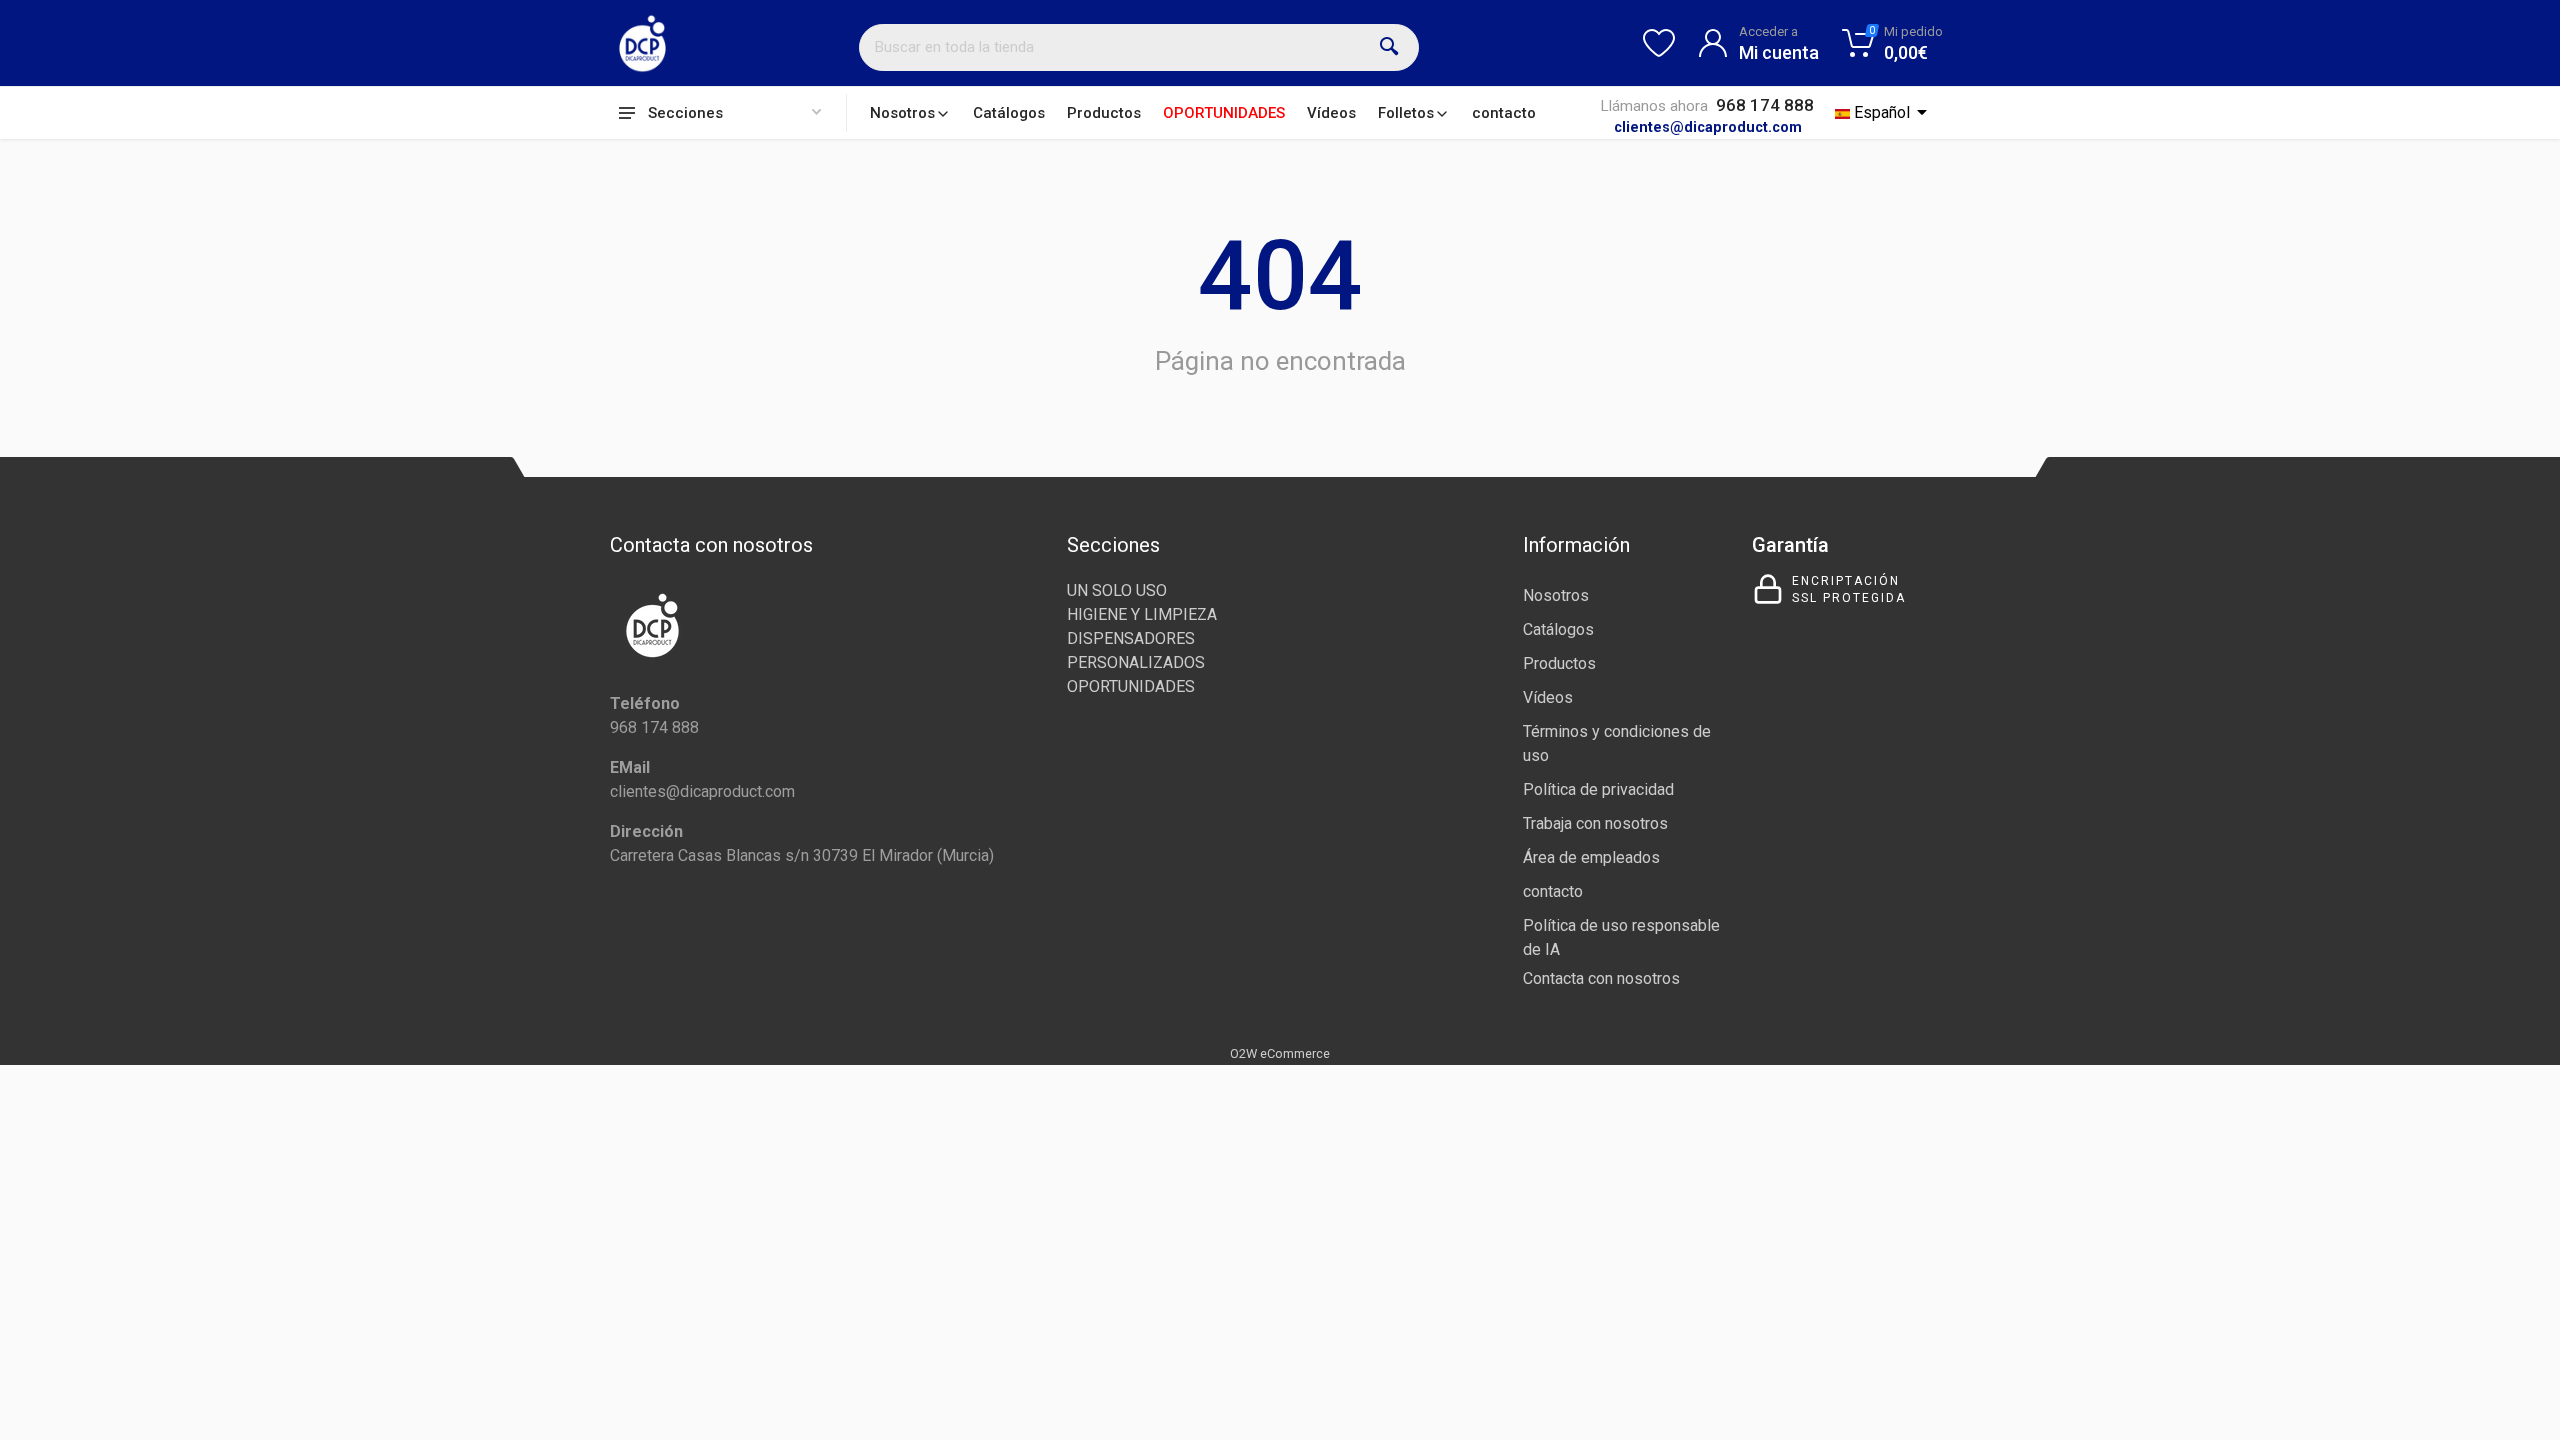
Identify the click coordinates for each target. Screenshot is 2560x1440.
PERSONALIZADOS (1136, 662)
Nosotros (902, 113)
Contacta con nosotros (1601, 978)
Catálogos (1009, 113)
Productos (1104, 113)
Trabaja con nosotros (1595, 823)
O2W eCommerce (1280, 1053)
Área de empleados (1591, 857)
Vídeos (1331, 113)
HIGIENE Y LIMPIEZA (1142, 614)
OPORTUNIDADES (1224, 113)
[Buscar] (1390, 47)
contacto (1504, 113)
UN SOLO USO (1117, 590)
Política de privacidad (1598, 789)
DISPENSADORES (1131, 638)
